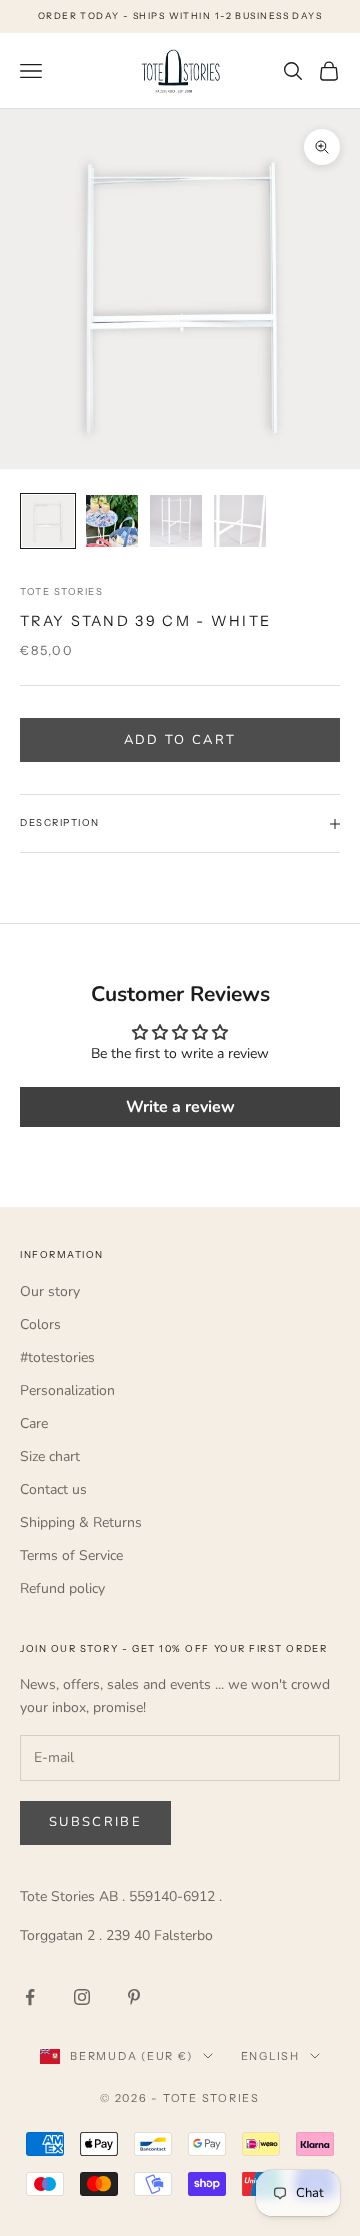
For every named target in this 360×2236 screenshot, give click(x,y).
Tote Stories (61, 591)
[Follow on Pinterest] (134, 1997)
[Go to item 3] (176, 521)
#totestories (57, 1357)
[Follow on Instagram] (82, 1997)
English (270, 2056)
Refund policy (62, 1588)
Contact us (53, 1489)
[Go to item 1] (48, 521)
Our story (50, 1291)
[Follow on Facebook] (30, 1997)
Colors (40, 1324)
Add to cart (180, 740)
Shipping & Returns (81, 1522)
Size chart (50, 1456)
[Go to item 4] (240, 521)
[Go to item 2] (112, 521)
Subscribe (95, 1822)
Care (34, 1423)
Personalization (67, 1390)
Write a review (180, 1107)
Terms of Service (71, 1555)
